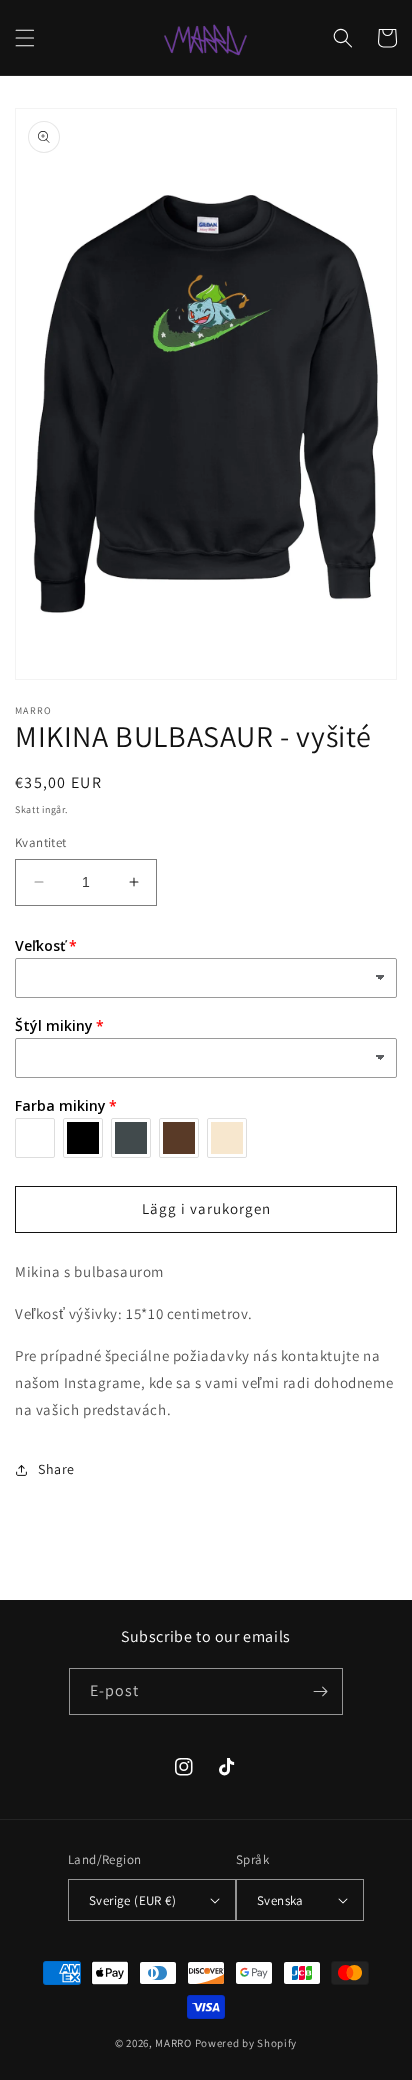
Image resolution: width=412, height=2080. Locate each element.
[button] (25, 38)
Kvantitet (41, 842)
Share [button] (56, 1469)
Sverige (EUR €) (132, 1900)
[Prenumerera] (320, 1691)
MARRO (173, 2043)
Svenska (280, 1900)
